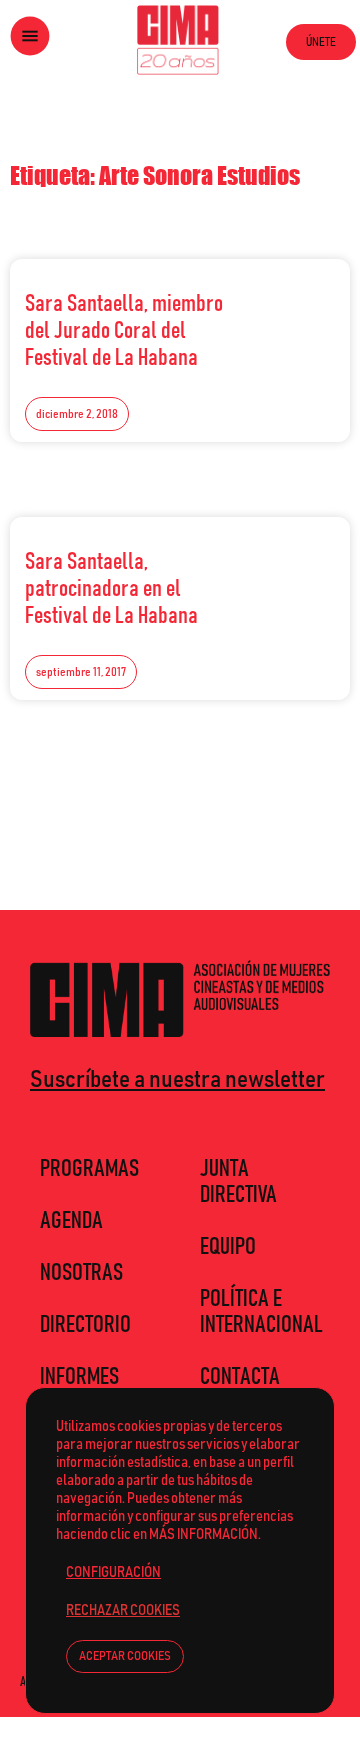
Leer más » (291, 299)
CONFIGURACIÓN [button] (113, 1572)
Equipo (228, 1247)
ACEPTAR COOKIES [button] (125, 1656)
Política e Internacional (261, 1312)
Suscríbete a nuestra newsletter (177, 1080)
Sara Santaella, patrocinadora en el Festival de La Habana (111, 589)
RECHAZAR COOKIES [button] (123, 1610)
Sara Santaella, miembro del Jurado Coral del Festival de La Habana (124, 331)
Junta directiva (238, 1182)
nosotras (81, 1273)
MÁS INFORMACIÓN (203, 1534)
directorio (85, 1325)
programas (89, 1169)
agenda (71, 1221)
